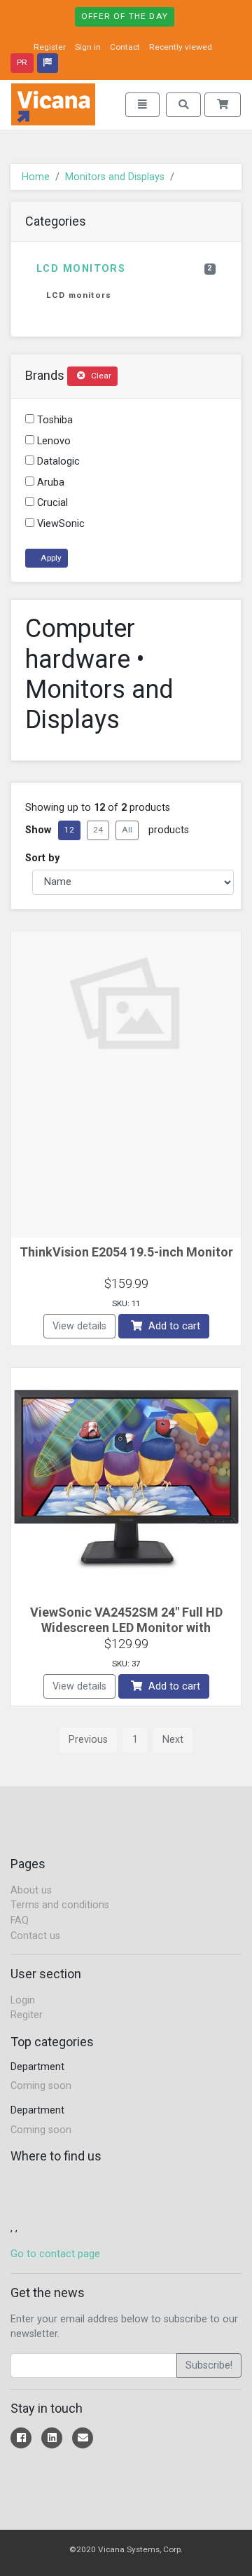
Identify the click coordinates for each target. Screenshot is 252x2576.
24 (98, 830)
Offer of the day (125, 16)
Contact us (35, 1936)
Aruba (49, 482)
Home (36, 177)
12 (69, 830)
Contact (125, 47)
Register (50, 47)
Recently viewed (181, 47)
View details (79, 1326)
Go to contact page (55, 2254)
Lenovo (52, 441)
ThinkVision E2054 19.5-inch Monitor (126, 1252)
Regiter (27, 2015)
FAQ (20, 1920)
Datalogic (57, 461)
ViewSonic (59, 524)
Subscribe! (209, 2365)
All (127, 830)
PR (22, 62)
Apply (50, 558)
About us (31, 1890)
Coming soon (41, 2086)
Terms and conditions (60, 1905)
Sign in (88, 47)
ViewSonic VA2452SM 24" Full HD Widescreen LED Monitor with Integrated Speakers (126, 1627)
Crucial (51, 503)
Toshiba (54, 420)
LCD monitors (125, 269)
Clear (100, 376)
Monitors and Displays (115, 177)
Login (23, 2000)
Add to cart (173, 1326)
